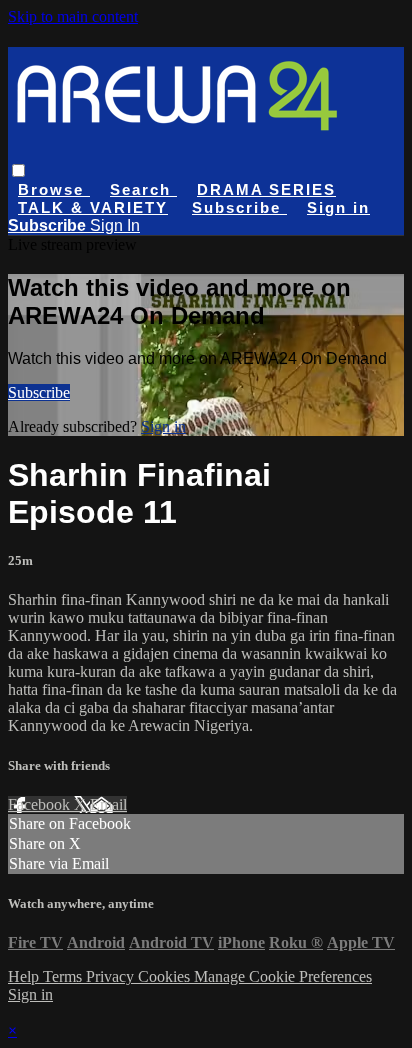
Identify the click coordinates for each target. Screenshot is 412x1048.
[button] (18, 170)
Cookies (166, 976)
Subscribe (39, 392)
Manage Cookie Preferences (283, 976)
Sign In (115, 225)
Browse (54, 189)
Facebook (41, 804)
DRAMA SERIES (266, 189)
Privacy (112, 976)
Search (143, 189)
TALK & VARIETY (93, 207)
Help (25, 976)
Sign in (338, 207)
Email (108, 804)
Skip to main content (73, 16)
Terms (64, 976)
